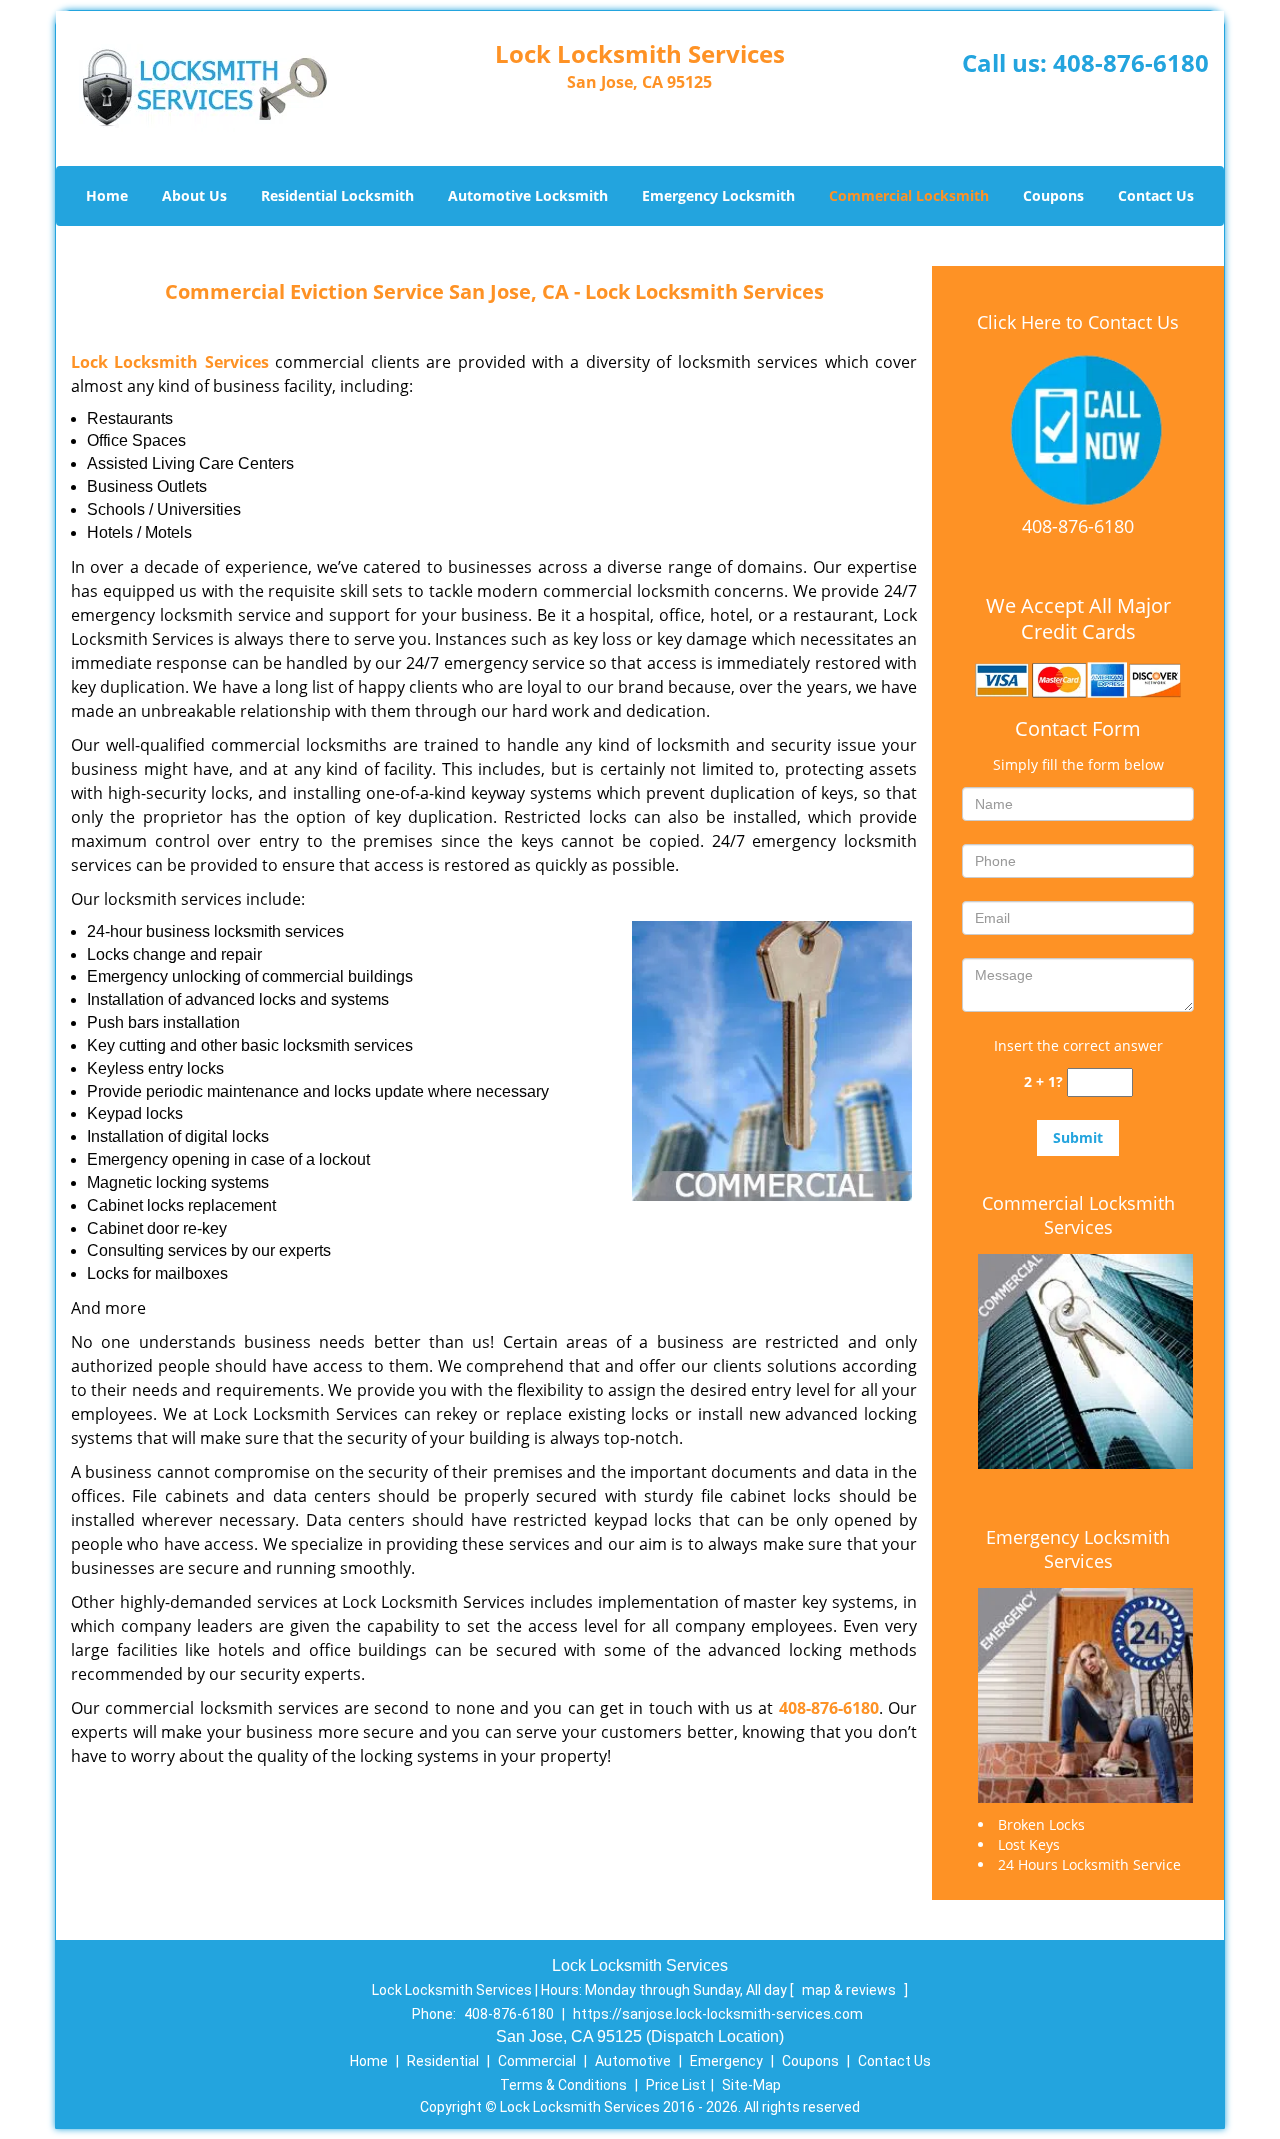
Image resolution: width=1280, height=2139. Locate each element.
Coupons (1053, 195)
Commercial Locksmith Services (1078, 1215)
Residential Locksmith (337, 195)
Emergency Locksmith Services (1078, 1549)
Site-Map (751, 2085)
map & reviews (850, 1990)
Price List (676, 2085)
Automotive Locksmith (528, 195)
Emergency (726, 2061)
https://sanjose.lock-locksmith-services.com (718, 2014)
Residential (443, 2061)
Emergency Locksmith (718, 195)
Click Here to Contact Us (1078, 322)
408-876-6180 (1131, 62)
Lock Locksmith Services (170, 362)
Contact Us (1156, 195)
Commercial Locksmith (909, 195)
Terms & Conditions (563, 2085)
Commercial (537, 2061)
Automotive (633, 2061)
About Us (194, 195)
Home (107, 195)
